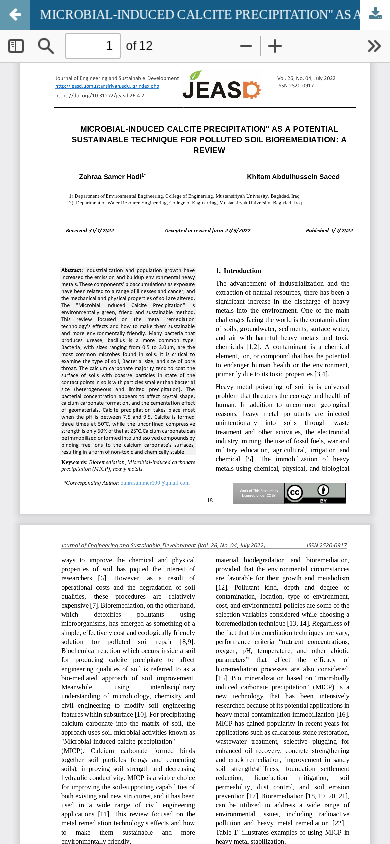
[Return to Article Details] (15, 15)
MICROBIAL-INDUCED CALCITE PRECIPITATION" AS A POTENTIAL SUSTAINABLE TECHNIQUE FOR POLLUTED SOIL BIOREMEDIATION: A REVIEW (215, 14)
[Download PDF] (375, 15)
